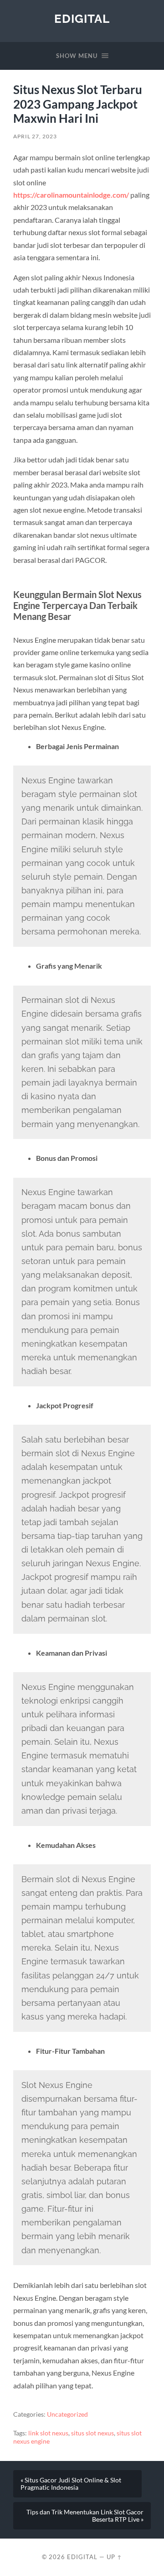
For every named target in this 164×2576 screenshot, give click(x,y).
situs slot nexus (92, 2433)
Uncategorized (67, 2414)
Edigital (82, 18)
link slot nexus (48, 2433)
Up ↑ (114, 2557)
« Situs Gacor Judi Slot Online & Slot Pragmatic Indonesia (71, 2484)
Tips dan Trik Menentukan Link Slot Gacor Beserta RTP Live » (85, 2516)
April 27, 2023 (35, 136)
